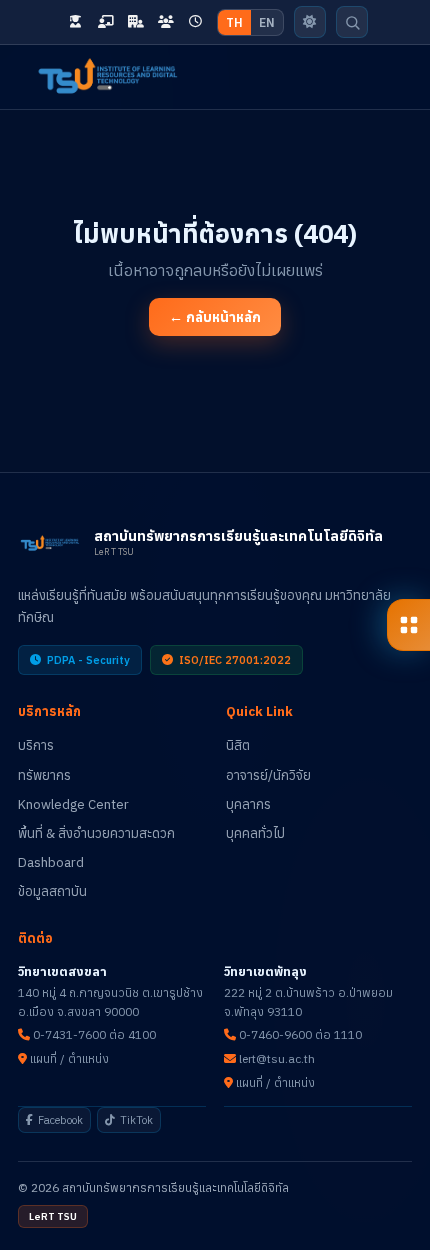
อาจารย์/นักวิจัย (268, 775)
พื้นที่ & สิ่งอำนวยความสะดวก (96, 833)
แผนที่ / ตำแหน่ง (68, 1058)
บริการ (36, 745)
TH (234, 22)
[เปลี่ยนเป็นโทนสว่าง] (310, 22)
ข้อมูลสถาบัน (52, 891)
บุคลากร (248, 804)
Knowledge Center (73, 804)
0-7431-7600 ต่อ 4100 (93, 1034)
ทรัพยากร (44, 775)
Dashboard (51, 862)
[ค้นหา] (353, 22)
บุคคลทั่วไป (255, 833)
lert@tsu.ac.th (275, 1058)
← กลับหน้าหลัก (215, 317)
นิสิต (238, 745)
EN (267, 22)
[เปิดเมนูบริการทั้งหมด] (408, 625)
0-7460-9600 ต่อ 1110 (299, 1034)
